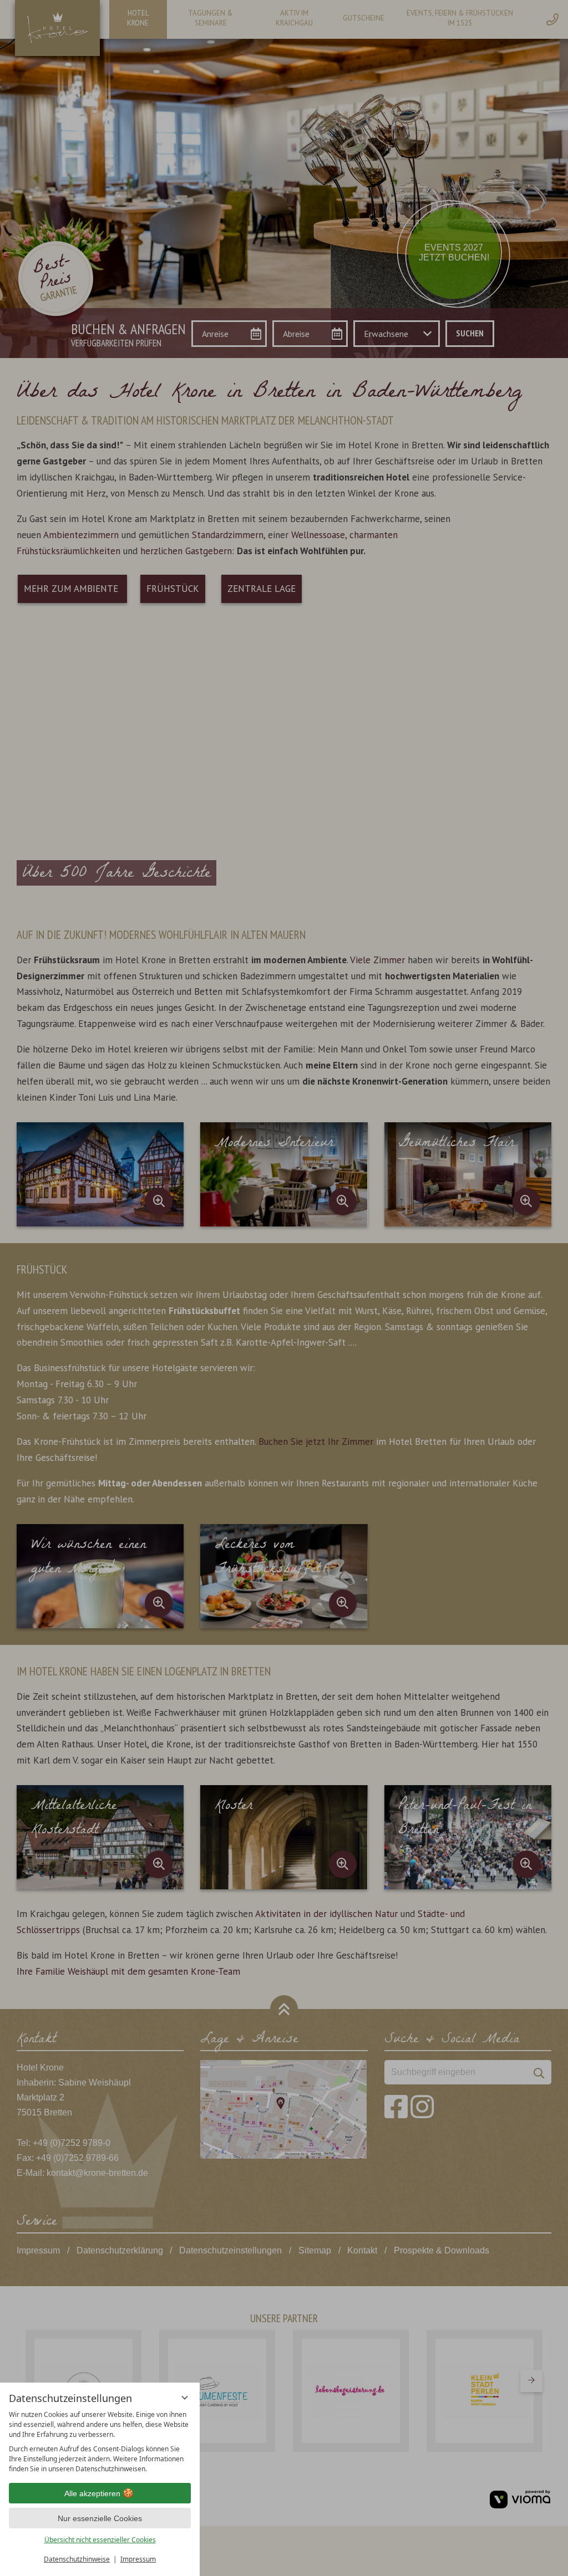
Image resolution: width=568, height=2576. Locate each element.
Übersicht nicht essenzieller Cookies (100, 2540)
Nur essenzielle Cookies (100, 2518)
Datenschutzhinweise (77, 2559)
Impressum (138, 2559)
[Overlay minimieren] (185, 2398)
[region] (100, 2442)
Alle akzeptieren (92, 2493)
